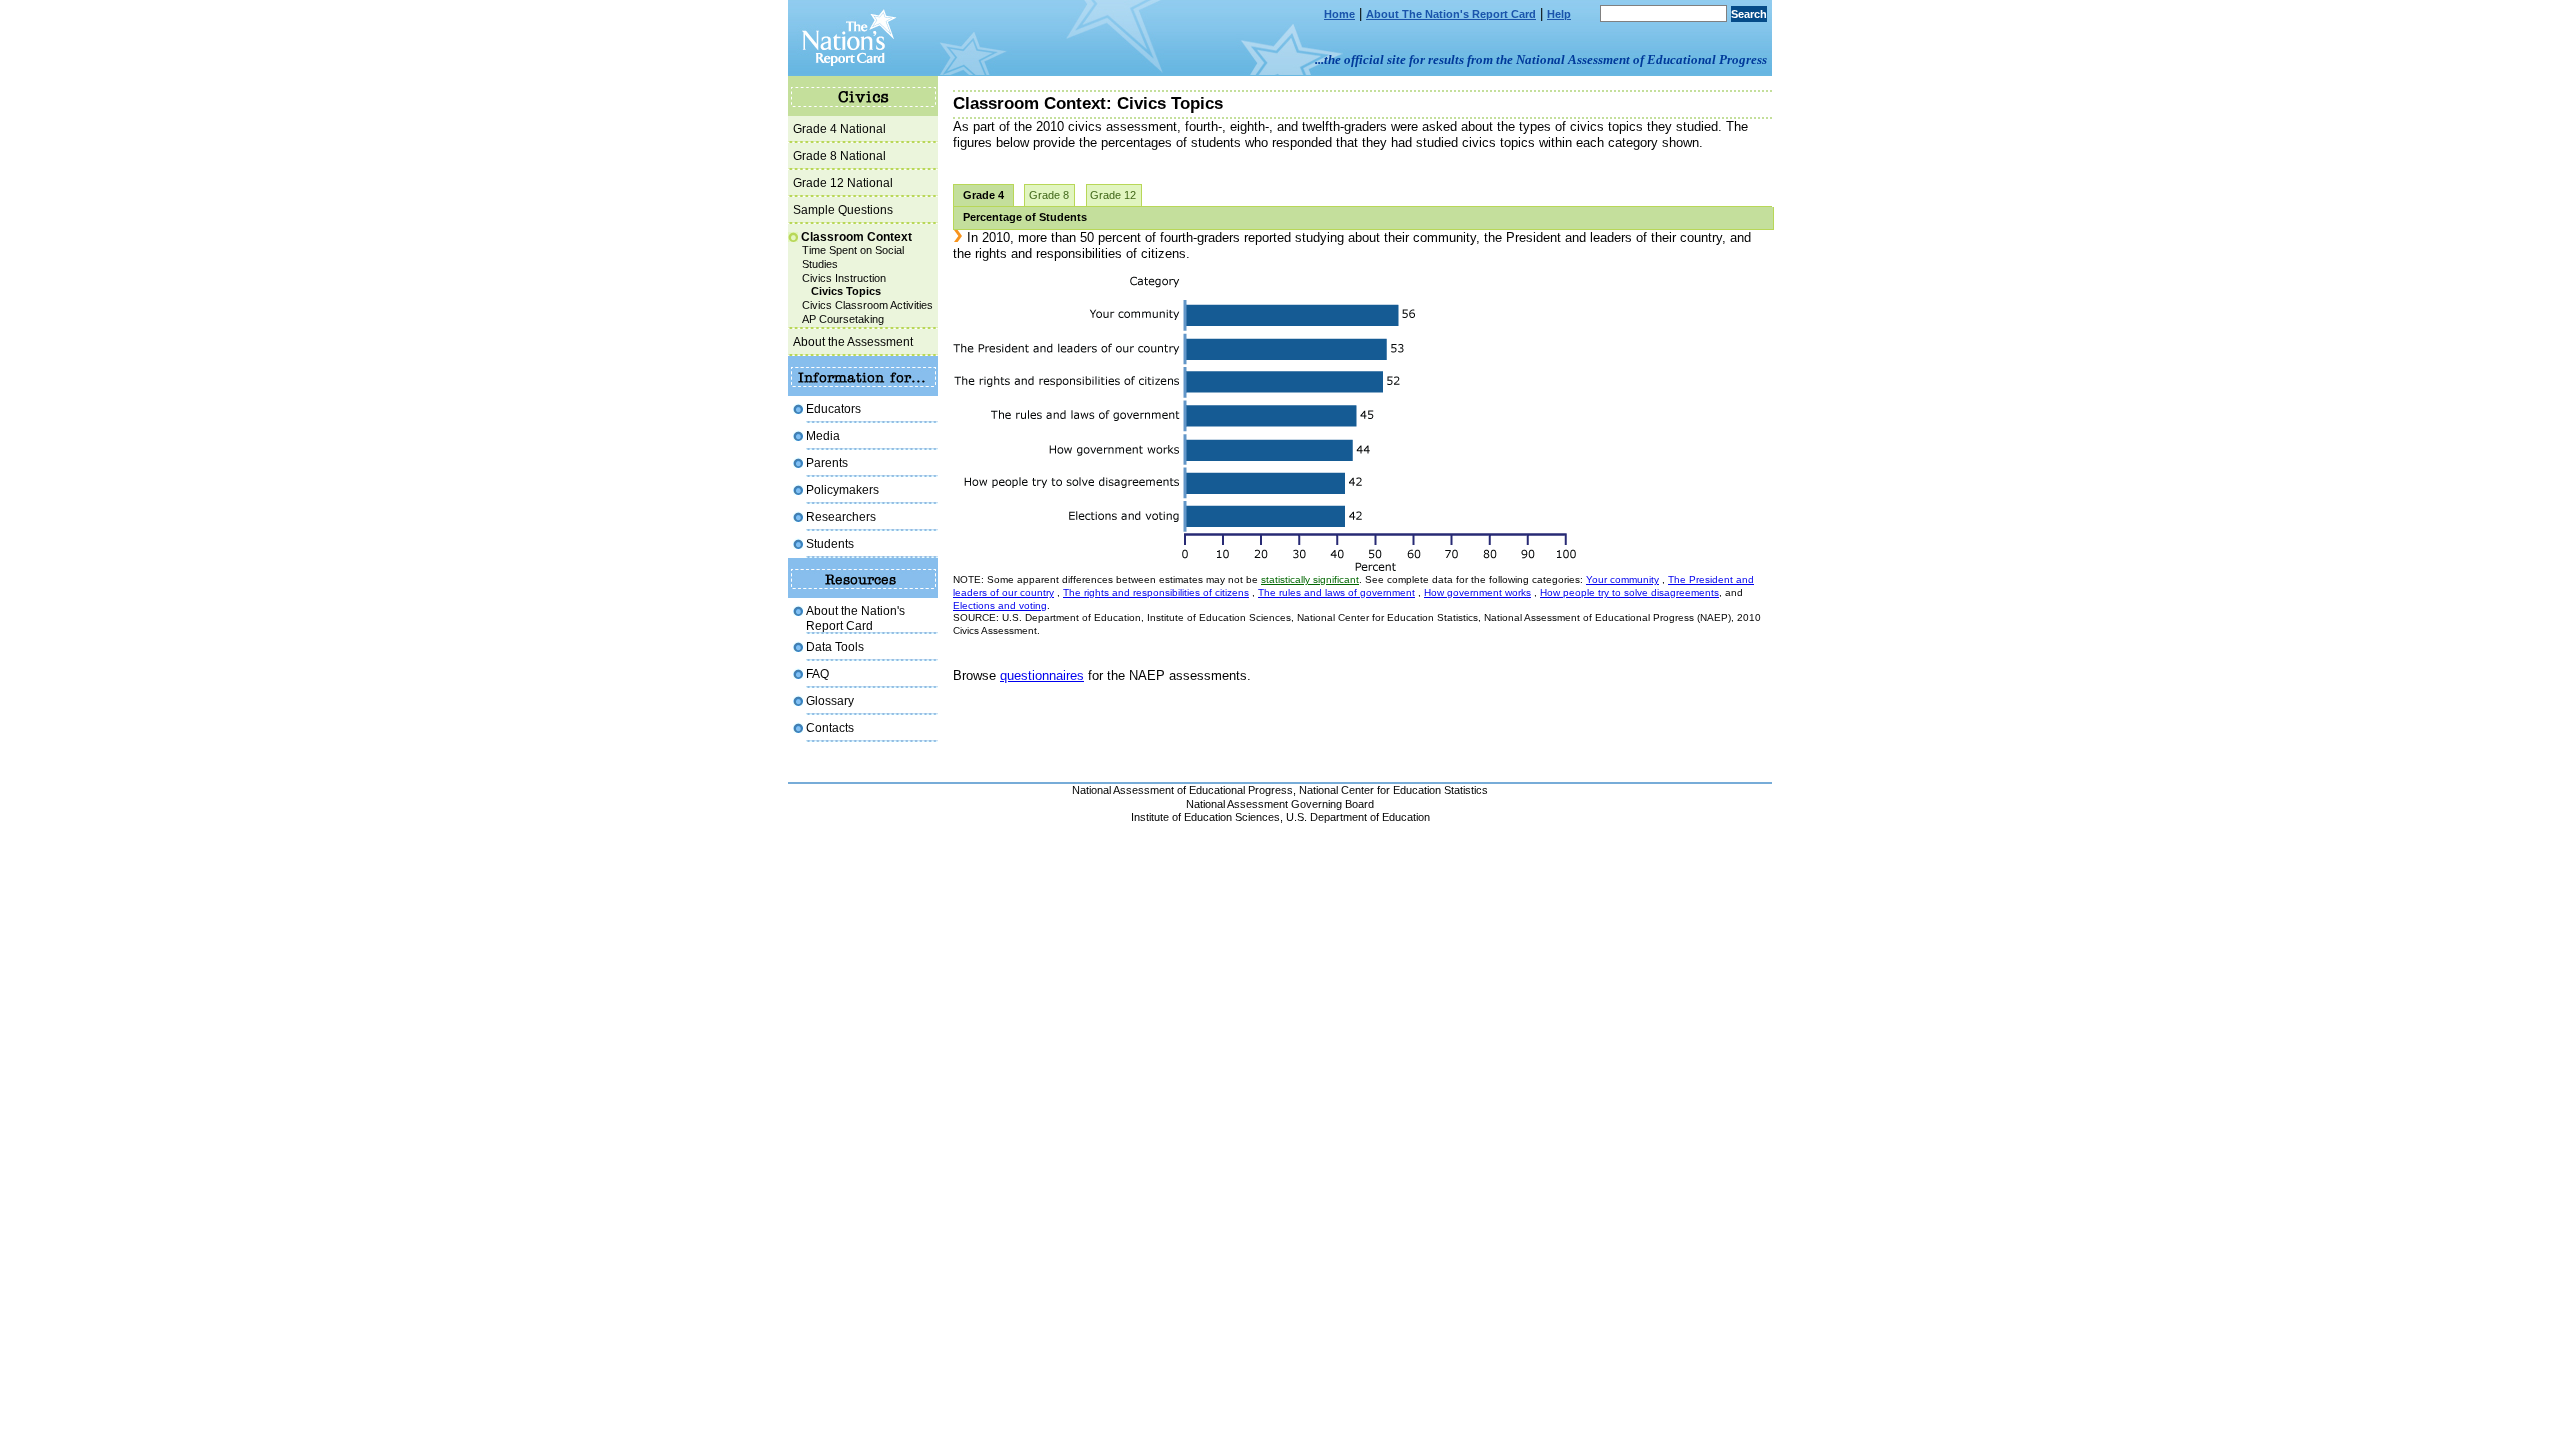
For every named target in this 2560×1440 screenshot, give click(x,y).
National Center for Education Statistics (1393, 790)
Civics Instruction (844, 278)
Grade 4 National (839, 128)
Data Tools (835, 646)
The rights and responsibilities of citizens (1156, 592)
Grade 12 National (843, 182)
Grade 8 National (839, 155)
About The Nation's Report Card (1451, 14)
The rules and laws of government (1336, 592)
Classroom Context (856, 236)
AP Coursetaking (843, 319)
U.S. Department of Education (1358, 817)
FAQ (817, 673)
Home (1339, 14)
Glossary (830, 700)
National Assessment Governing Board (1280, 804)
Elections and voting (1000, 605)
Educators (833, 408)
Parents (827, 462)
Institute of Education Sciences (1205, 817)
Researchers (841, 516)
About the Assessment (853, 341)
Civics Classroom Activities (867, 305)
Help (1559, 14)
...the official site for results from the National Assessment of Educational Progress (1541, 59)
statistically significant (1310, 579)
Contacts (830, 727)
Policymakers (842, 489)
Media (823, 435)
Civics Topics (846, 291)
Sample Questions (843, 209)
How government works (1477, 592)
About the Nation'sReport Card (855, 617)
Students (830, 543)
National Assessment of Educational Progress (1182, 790)
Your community (1622, 579)
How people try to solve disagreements (1629, 592)
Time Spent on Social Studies (853, 257)
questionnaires (1042, 675)
